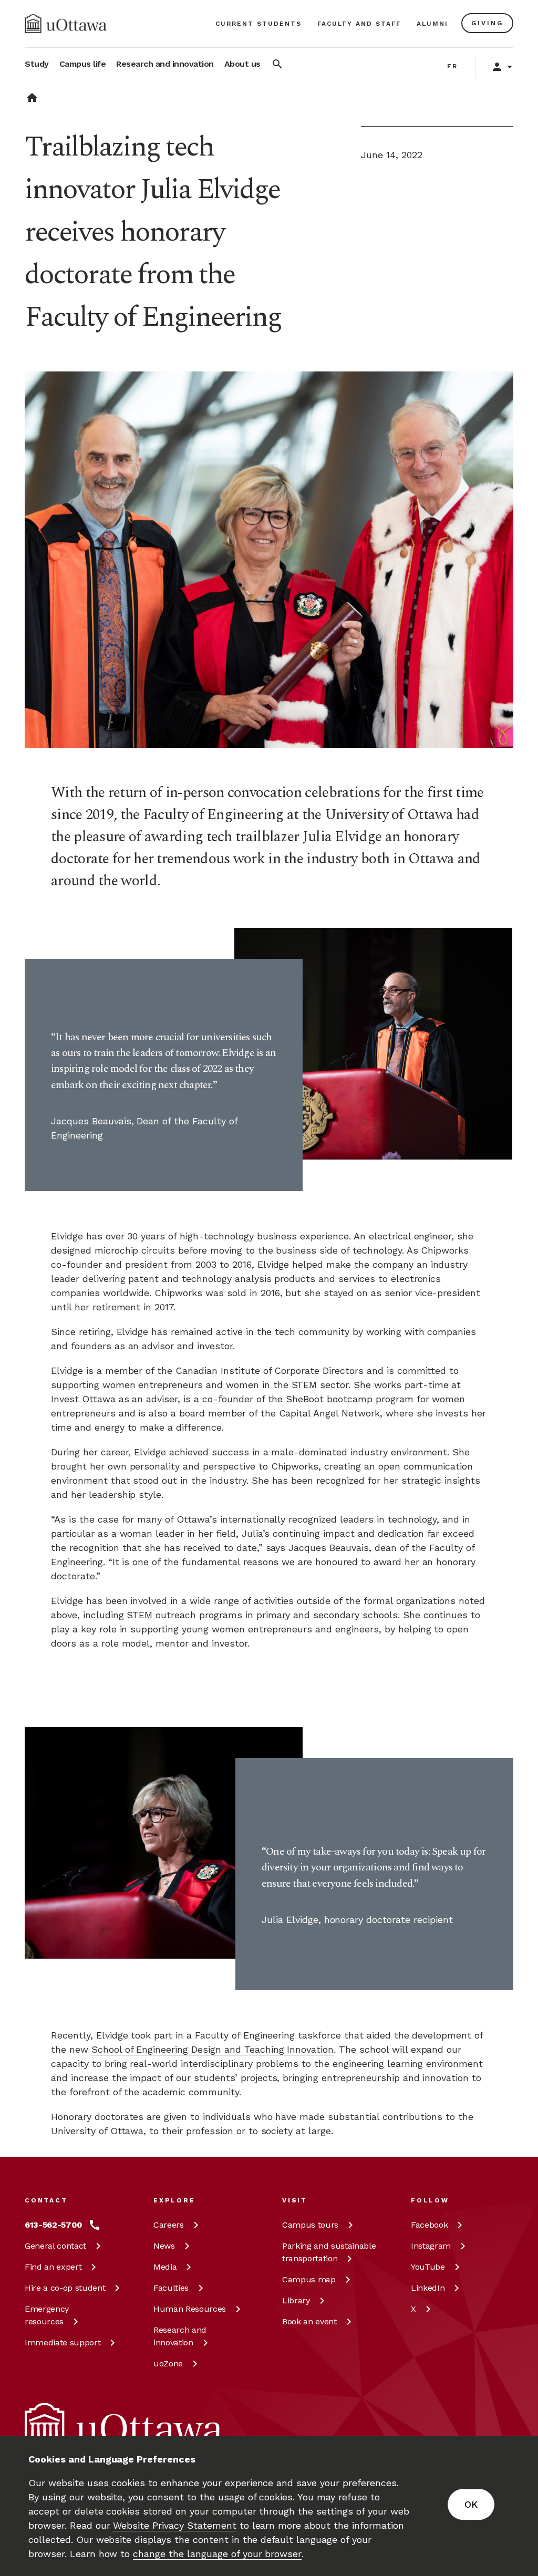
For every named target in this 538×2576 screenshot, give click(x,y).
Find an (53, 2267)
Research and (180, 2336)
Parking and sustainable (329, 2252)
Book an (309, 2321)
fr (453, 66)
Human (190, 2309)
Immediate (63, 2342)
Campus (310, 2225)
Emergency (47, 2315)
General (55, 2246)
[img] (66, 24)
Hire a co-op (65, 2288)
